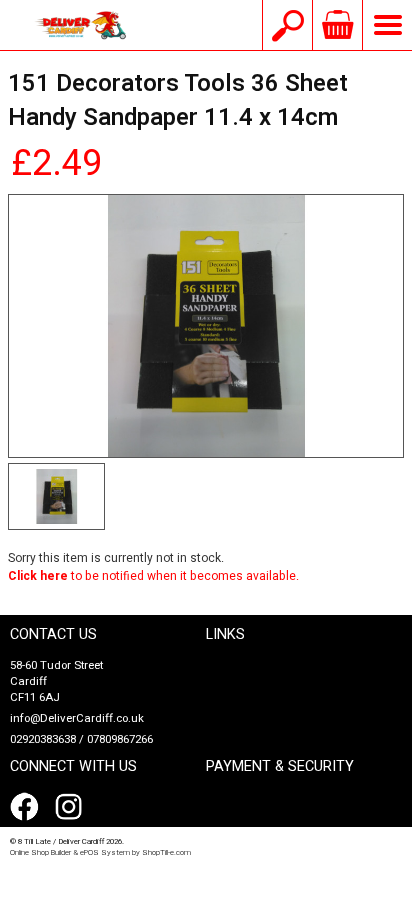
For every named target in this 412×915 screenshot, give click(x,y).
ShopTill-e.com (166, 852)
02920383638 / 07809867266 (81, 739)
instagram (73, 807)
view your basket (337, 25)
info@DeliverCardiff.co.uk (77, 718)
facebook (28, 807)
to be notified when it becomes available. (153, 576)
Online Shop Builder (40, 852)
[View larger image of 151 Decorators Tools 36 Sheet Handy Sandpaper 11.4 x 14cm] (206, 326)
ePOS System (105, 852)
